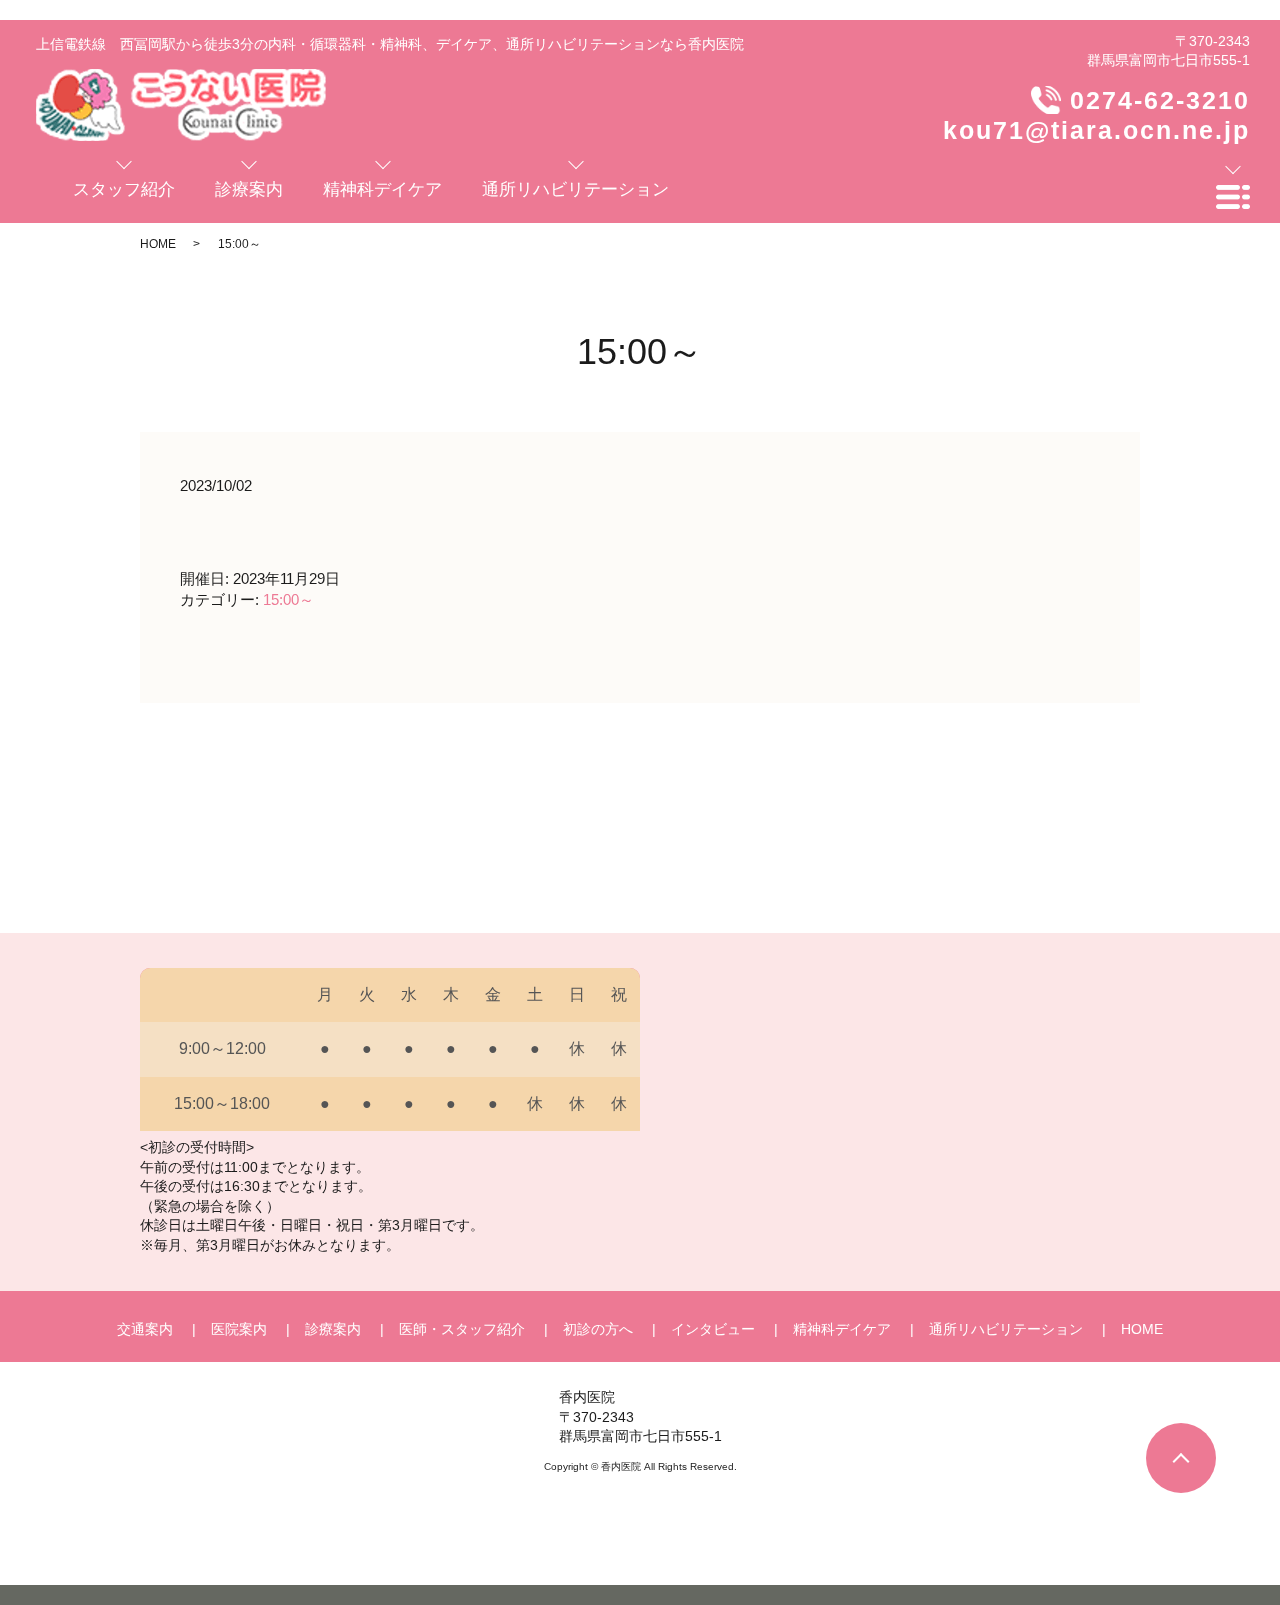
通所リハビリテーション (1006, 1329)
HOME (158, 244)
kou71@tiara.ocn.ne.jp (1096, 130)
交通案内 (145, 1329)
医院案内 (239, 1329)
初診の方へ (598, 1329)
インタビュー (713, 1329)
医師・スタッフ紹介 (462, 1329)
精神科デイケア (842, 1329)
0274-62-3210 (1160, 100)
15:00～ (288, 599)
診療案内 (333, 1329)
